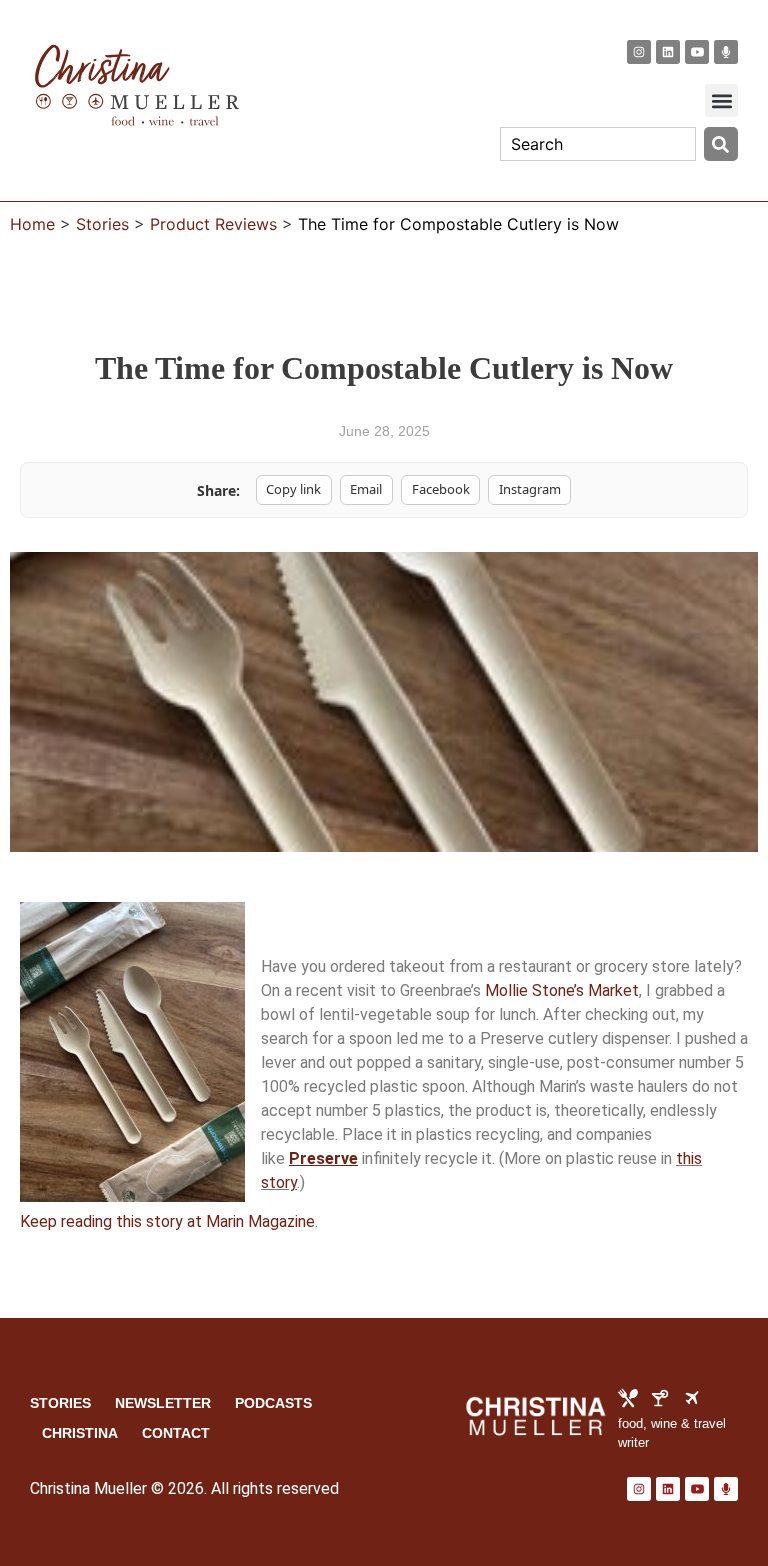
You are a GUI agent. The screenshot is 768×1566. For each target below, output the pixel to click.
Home (32, 224)
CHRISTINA (80, 1433)
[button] (721, 100)
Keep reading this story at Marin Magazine (167, 1221)
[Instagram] (639, 52)
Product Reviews (213, 224)
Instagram (530, 489)
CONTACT (176, 1433)
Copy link (293, 489)
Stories (102, 224)
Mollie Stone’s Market (562, 990)
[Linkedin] (668, 52)
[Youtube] (697, 52)
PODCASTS (273, 1403)
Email (366, 489)
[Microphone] (726, 52)
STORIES (60, 1403)
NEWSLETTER (163, 1403)
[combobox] (598, 144)
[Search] (721, 144)
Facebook (441, 489)
